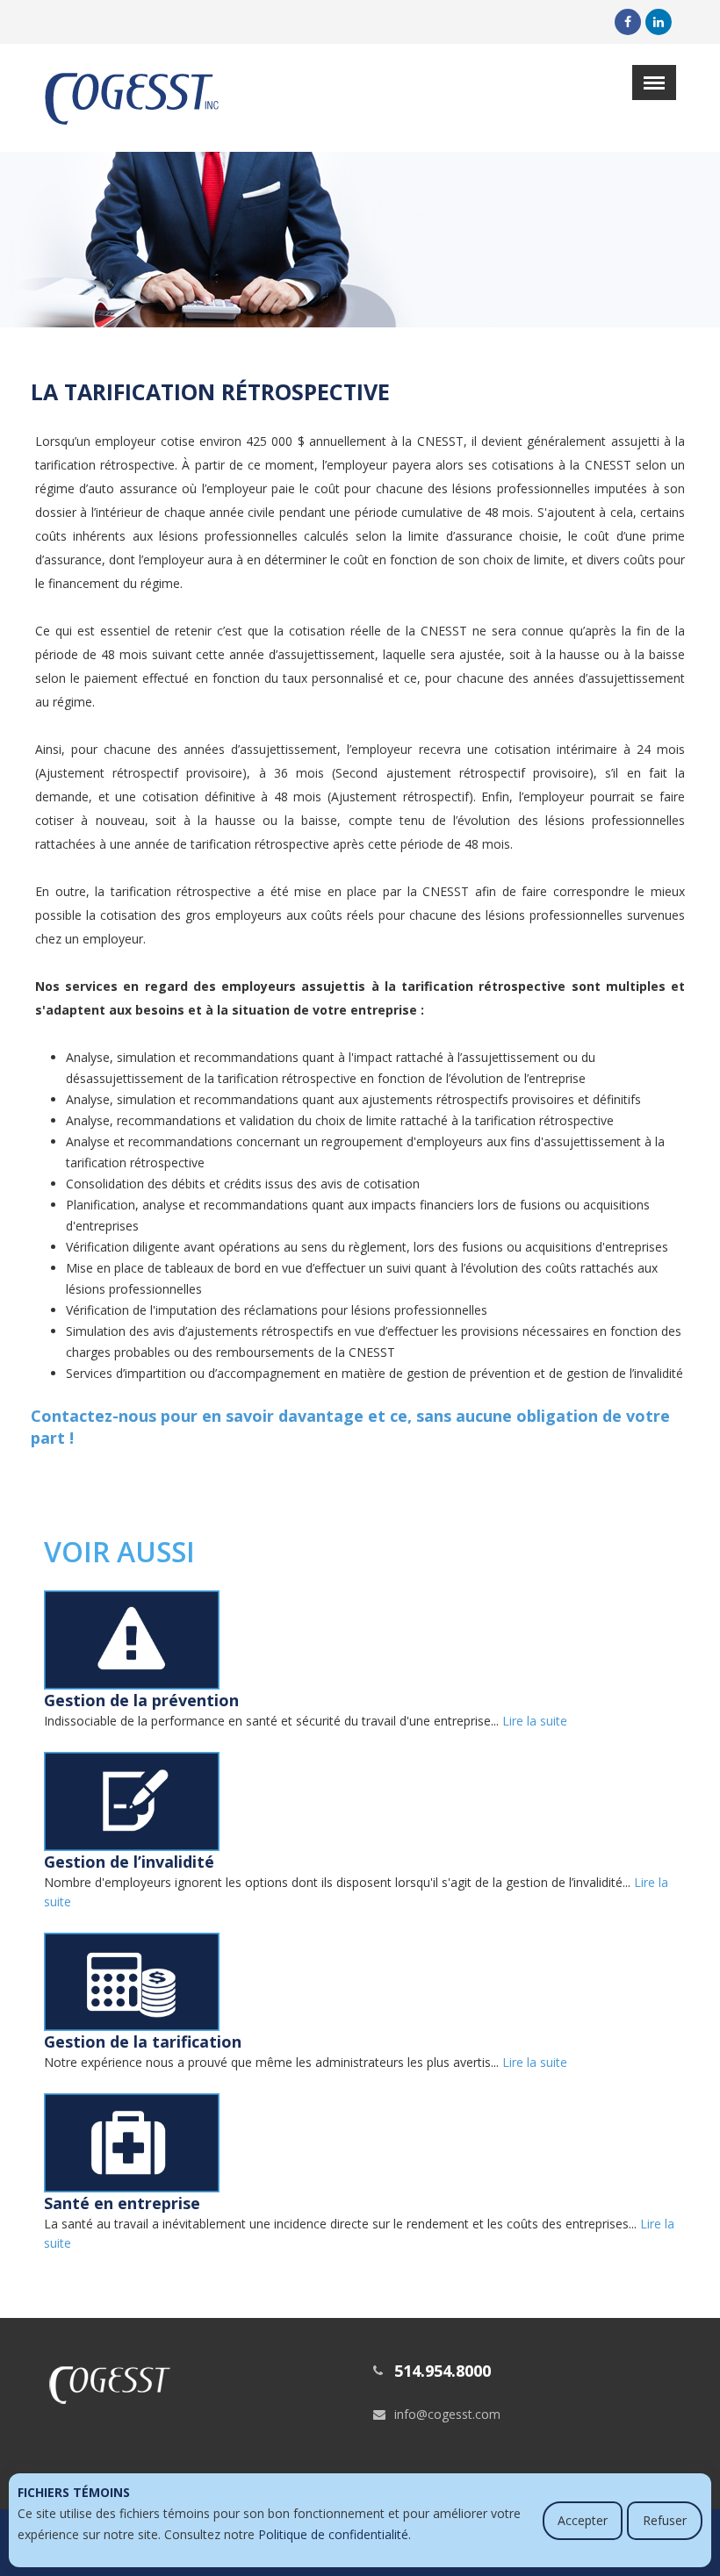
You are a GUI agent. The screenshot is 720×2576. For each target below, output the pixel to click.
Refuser (665, 2520)
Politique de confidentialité (333, 2534)
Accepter (583, 2520)
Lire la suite (535, 1721)
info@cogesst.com (447, 2414)
